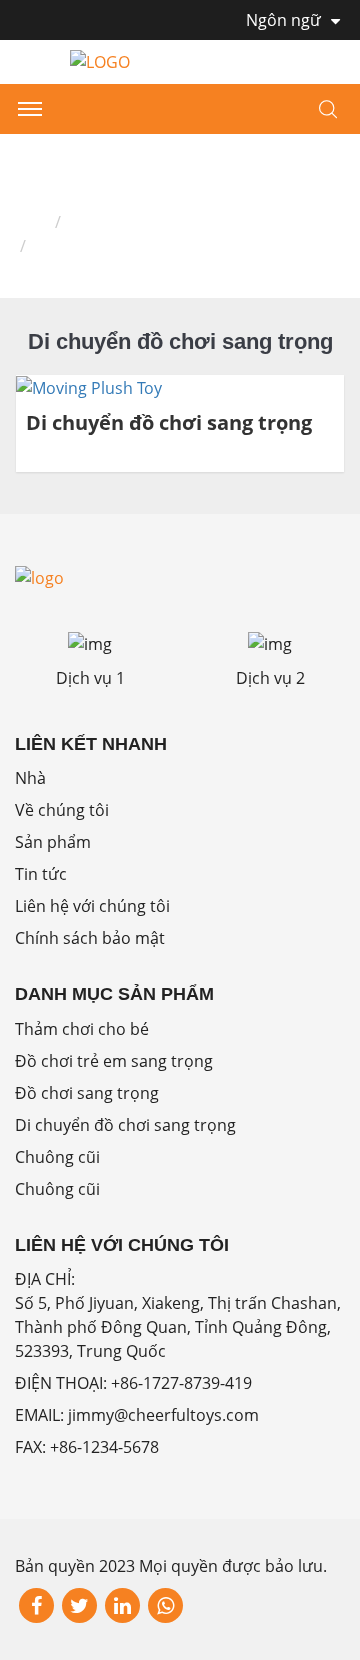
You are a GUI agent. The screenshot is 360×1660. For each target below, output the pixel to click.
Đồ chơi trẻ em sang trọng (114, 1061)
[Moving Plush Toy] (89, 387)
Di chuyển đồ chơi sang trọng (169, 423)
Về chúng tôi (62, 810)
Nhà (30, 222)
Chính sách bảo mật (90, 938)
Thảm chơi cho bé (82, 1029)
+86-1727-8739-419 (181, 1383)
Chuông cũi (57, 1157)
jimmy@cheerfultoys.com (163, 1415)
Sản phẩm (108, 222)
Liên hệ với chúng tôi (92, 906)
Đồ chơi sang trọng (87, 1093)
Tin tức (41, 874)
